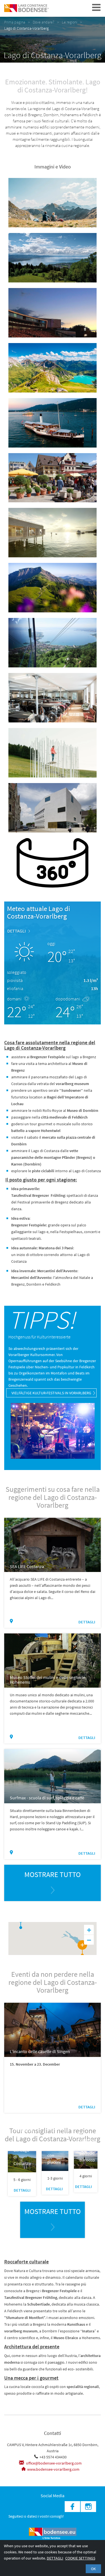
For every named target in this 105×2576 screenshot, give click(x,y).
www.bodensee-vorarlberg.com (53, 2469)
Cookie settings (80, 2558)
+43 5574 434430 (53, 2457)
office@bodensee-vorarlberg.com (53, 2463)
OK (93, 2569)
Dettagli (55, 2558)
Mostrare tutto (53, 1874)
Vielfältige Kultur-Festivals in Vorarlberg (51, 1393)
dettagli (17, 931)
